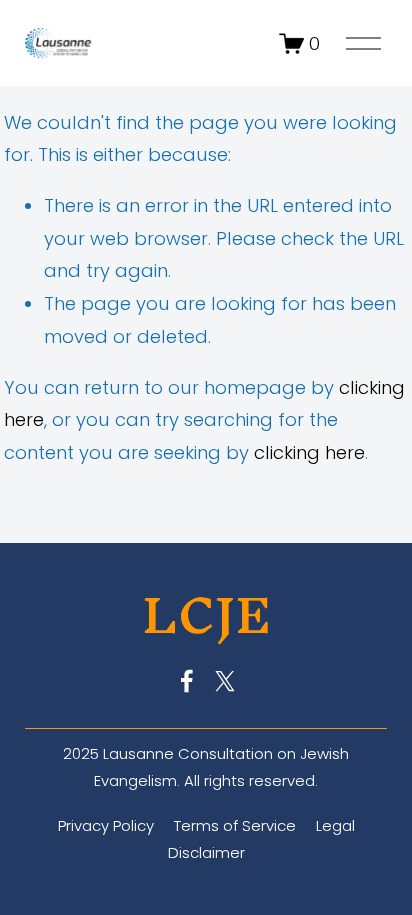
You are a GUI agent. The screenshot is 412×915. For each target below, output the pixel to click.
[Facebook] (187, 681)
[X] (225, 681)
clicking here (309, 452)
